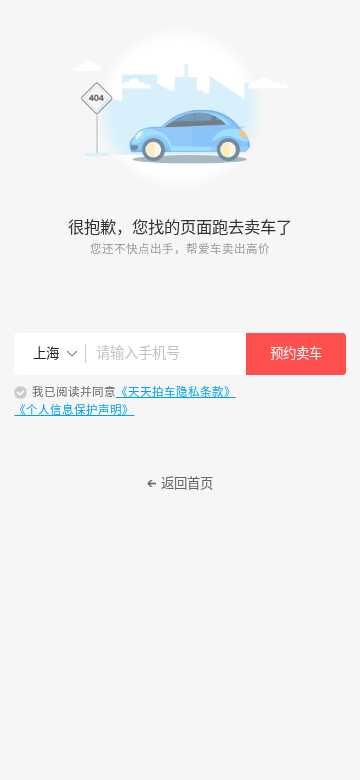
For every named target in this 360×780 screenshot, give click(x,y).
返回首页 (187, 483)
